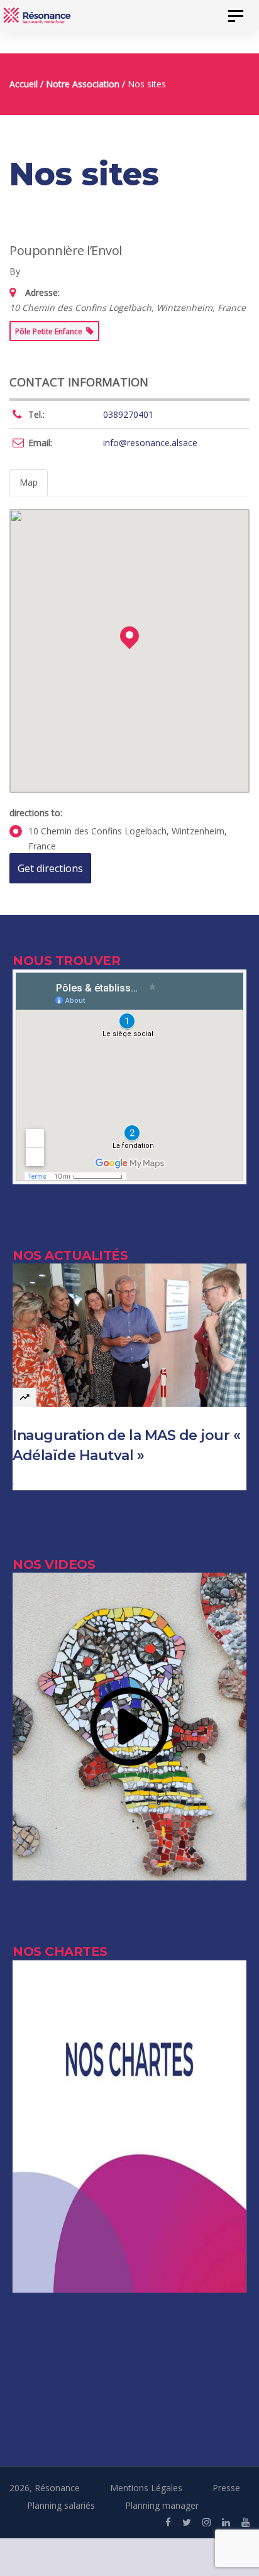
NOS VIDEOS (54, 1564)
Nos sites (147, 84)
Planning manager (162, 2505)
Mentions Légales (146, 2488)
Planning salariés (61, 2505)
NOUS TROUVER (66, 961)
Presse (226, 2488)
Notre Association (83, 84)
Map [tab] (29, 482)
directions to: (36, 813)
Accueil (24, 84)
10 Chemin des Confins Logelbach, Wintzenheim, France (128, 838)
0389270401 (128, 414)
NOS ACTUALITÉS (70, 1255)
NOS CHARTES (60, 1951)
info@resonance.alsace (150, 443)
